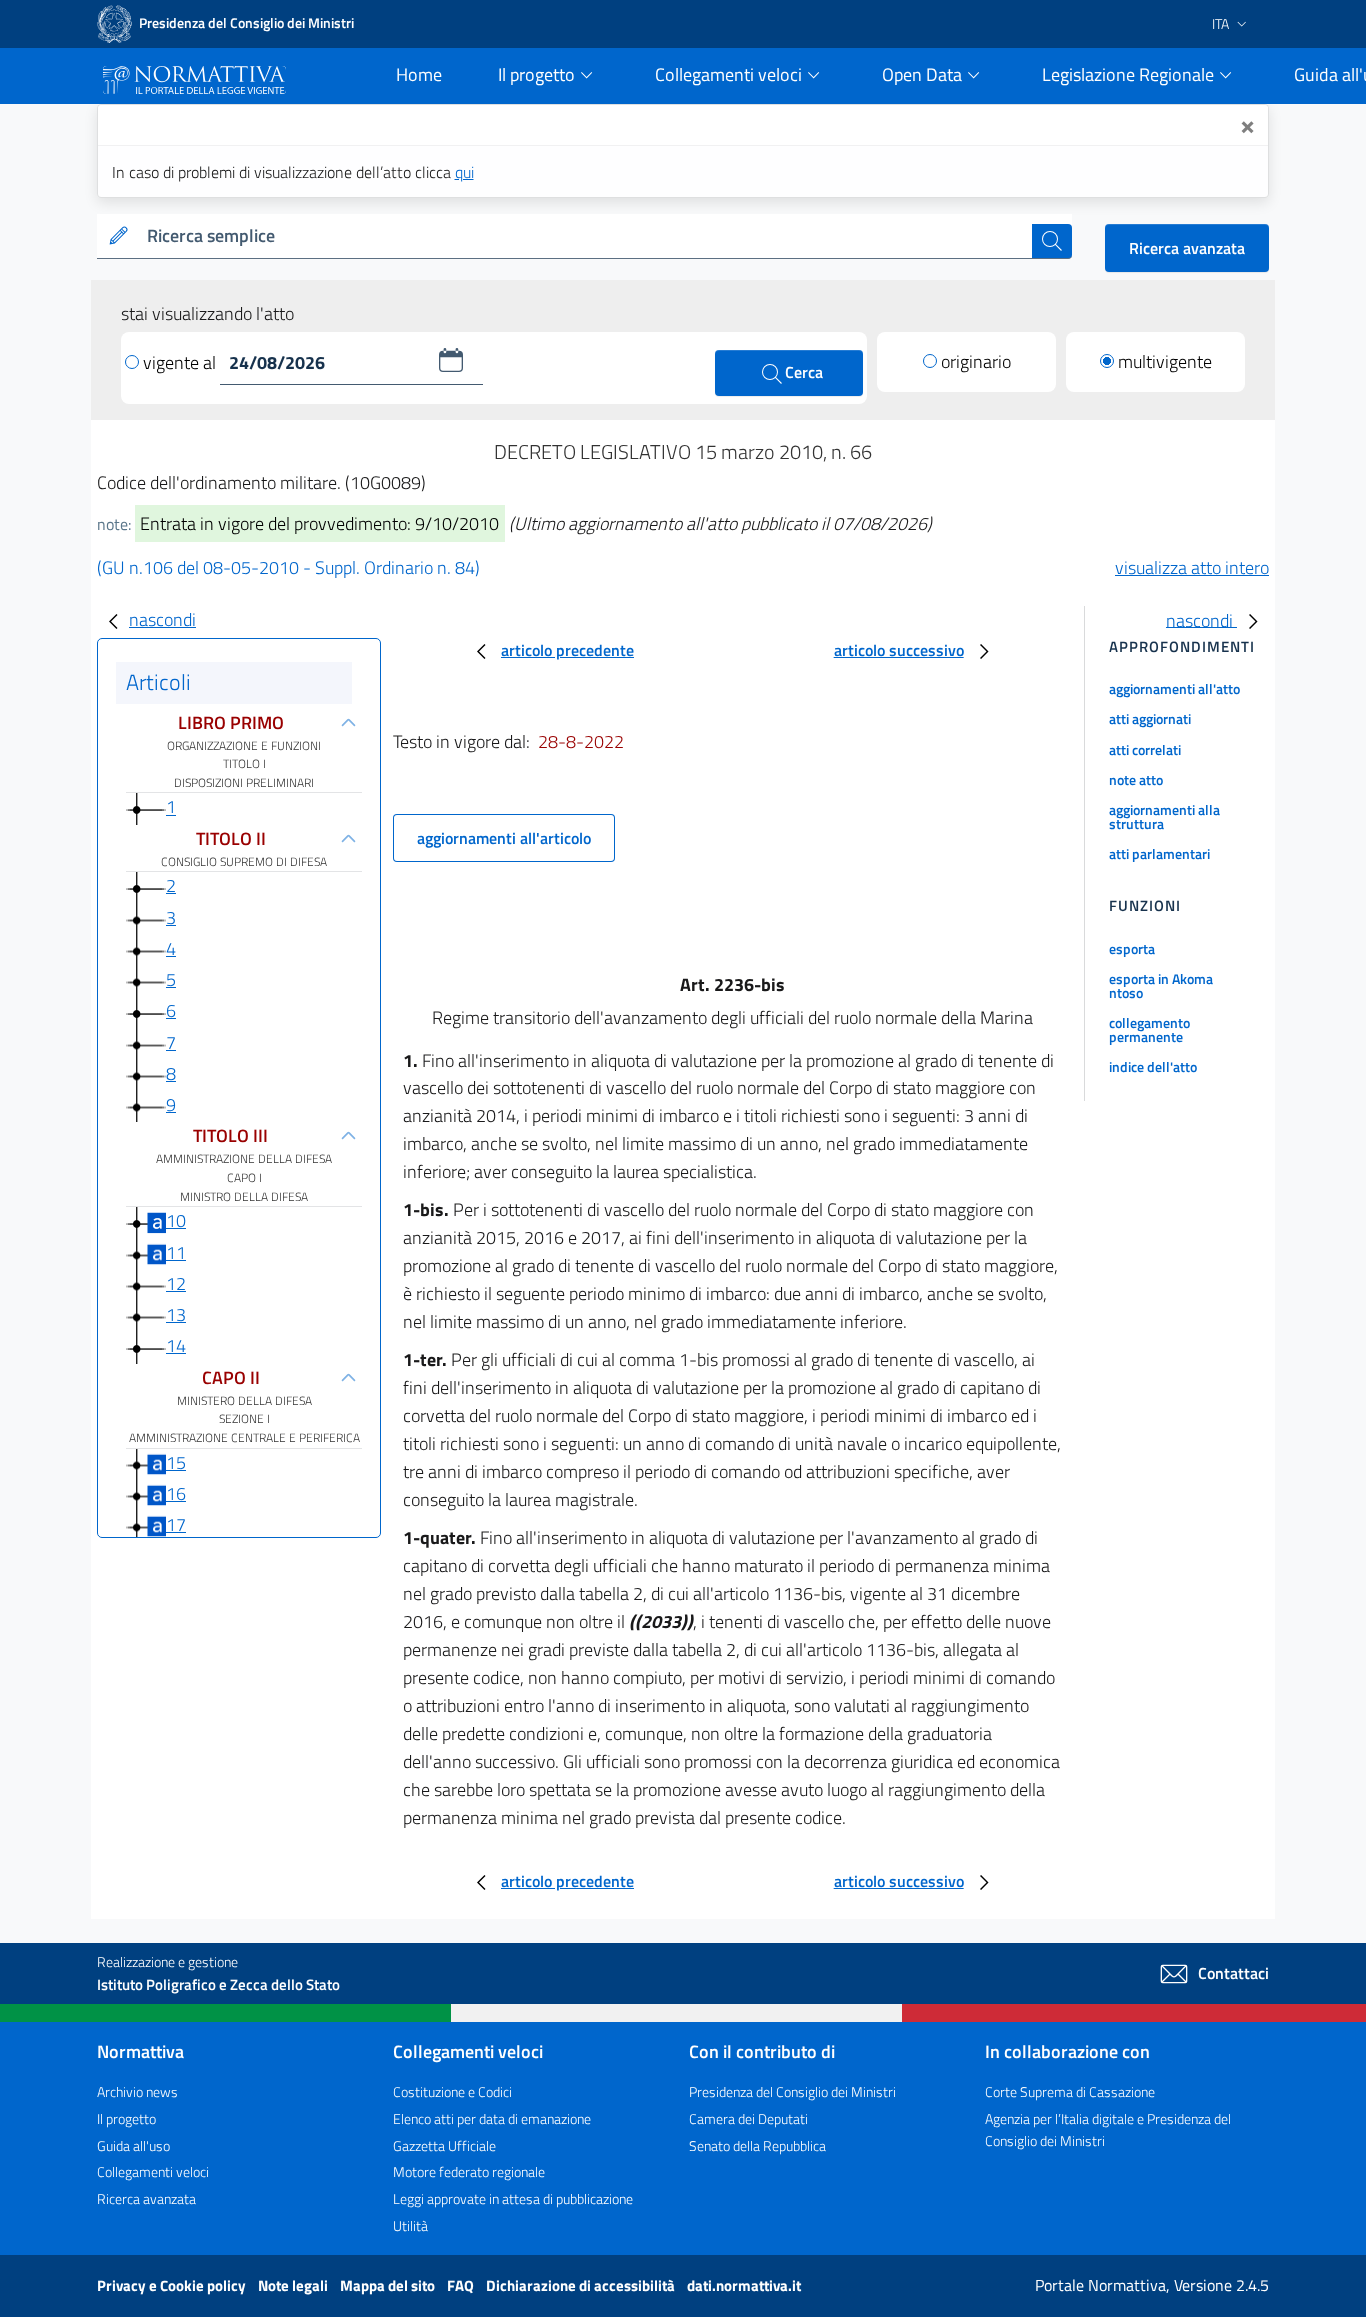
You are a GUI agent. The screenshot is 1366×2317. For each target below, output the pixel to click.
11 (176, 1252)
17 (176, 1524)
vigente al (181, 362)
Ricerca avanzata (1187, 248)
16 (176, 1493)
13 (176, 1314)
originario (976, 361)
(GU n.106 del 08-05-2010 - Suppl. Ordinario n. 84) (288, 567)
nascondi (162, 619)
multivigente (1165, 361)
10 (176, 1220)
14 (176, 1345)
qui (464, 172)
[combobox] (585, 236)
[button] (451, 360)
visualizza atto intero (1192, 567)
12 (176, 1283)
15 (176, 1462)
